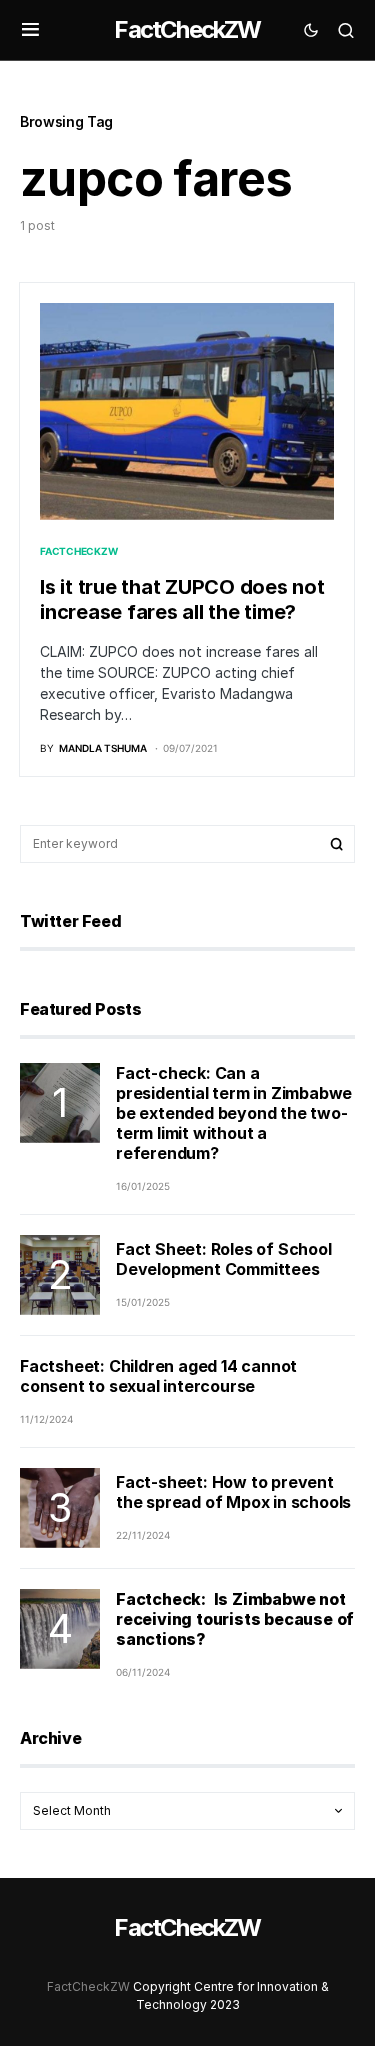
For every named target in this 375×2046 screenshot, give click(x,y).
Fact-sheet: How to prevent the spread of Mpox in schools (233, 1492)
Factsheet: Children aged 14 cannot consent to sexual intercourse (158, 1376)
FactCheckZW (187, 29)
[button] (30, 30)
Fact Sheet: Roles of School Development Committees (224, 1259)
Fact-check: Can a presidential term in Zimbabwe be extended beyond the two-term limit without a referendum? (234, 1113)
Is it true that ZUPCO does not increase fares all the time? (182, 599)
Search (337, 844)
